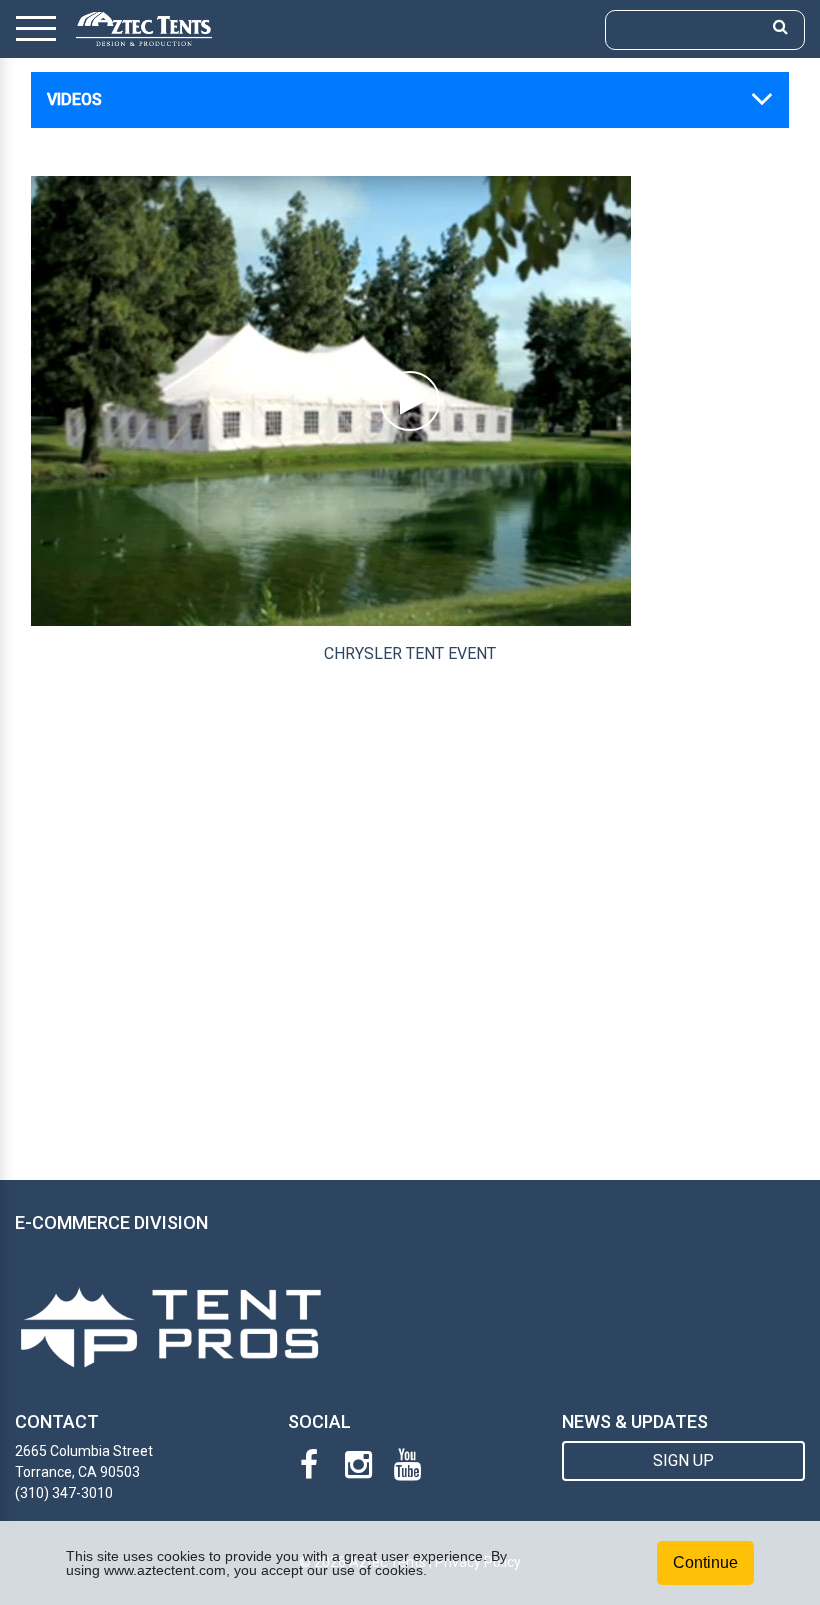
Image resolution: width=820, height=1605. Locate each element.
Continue (705, 1562)
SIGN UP (683, 1460)
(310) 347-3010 (64, 1493)
